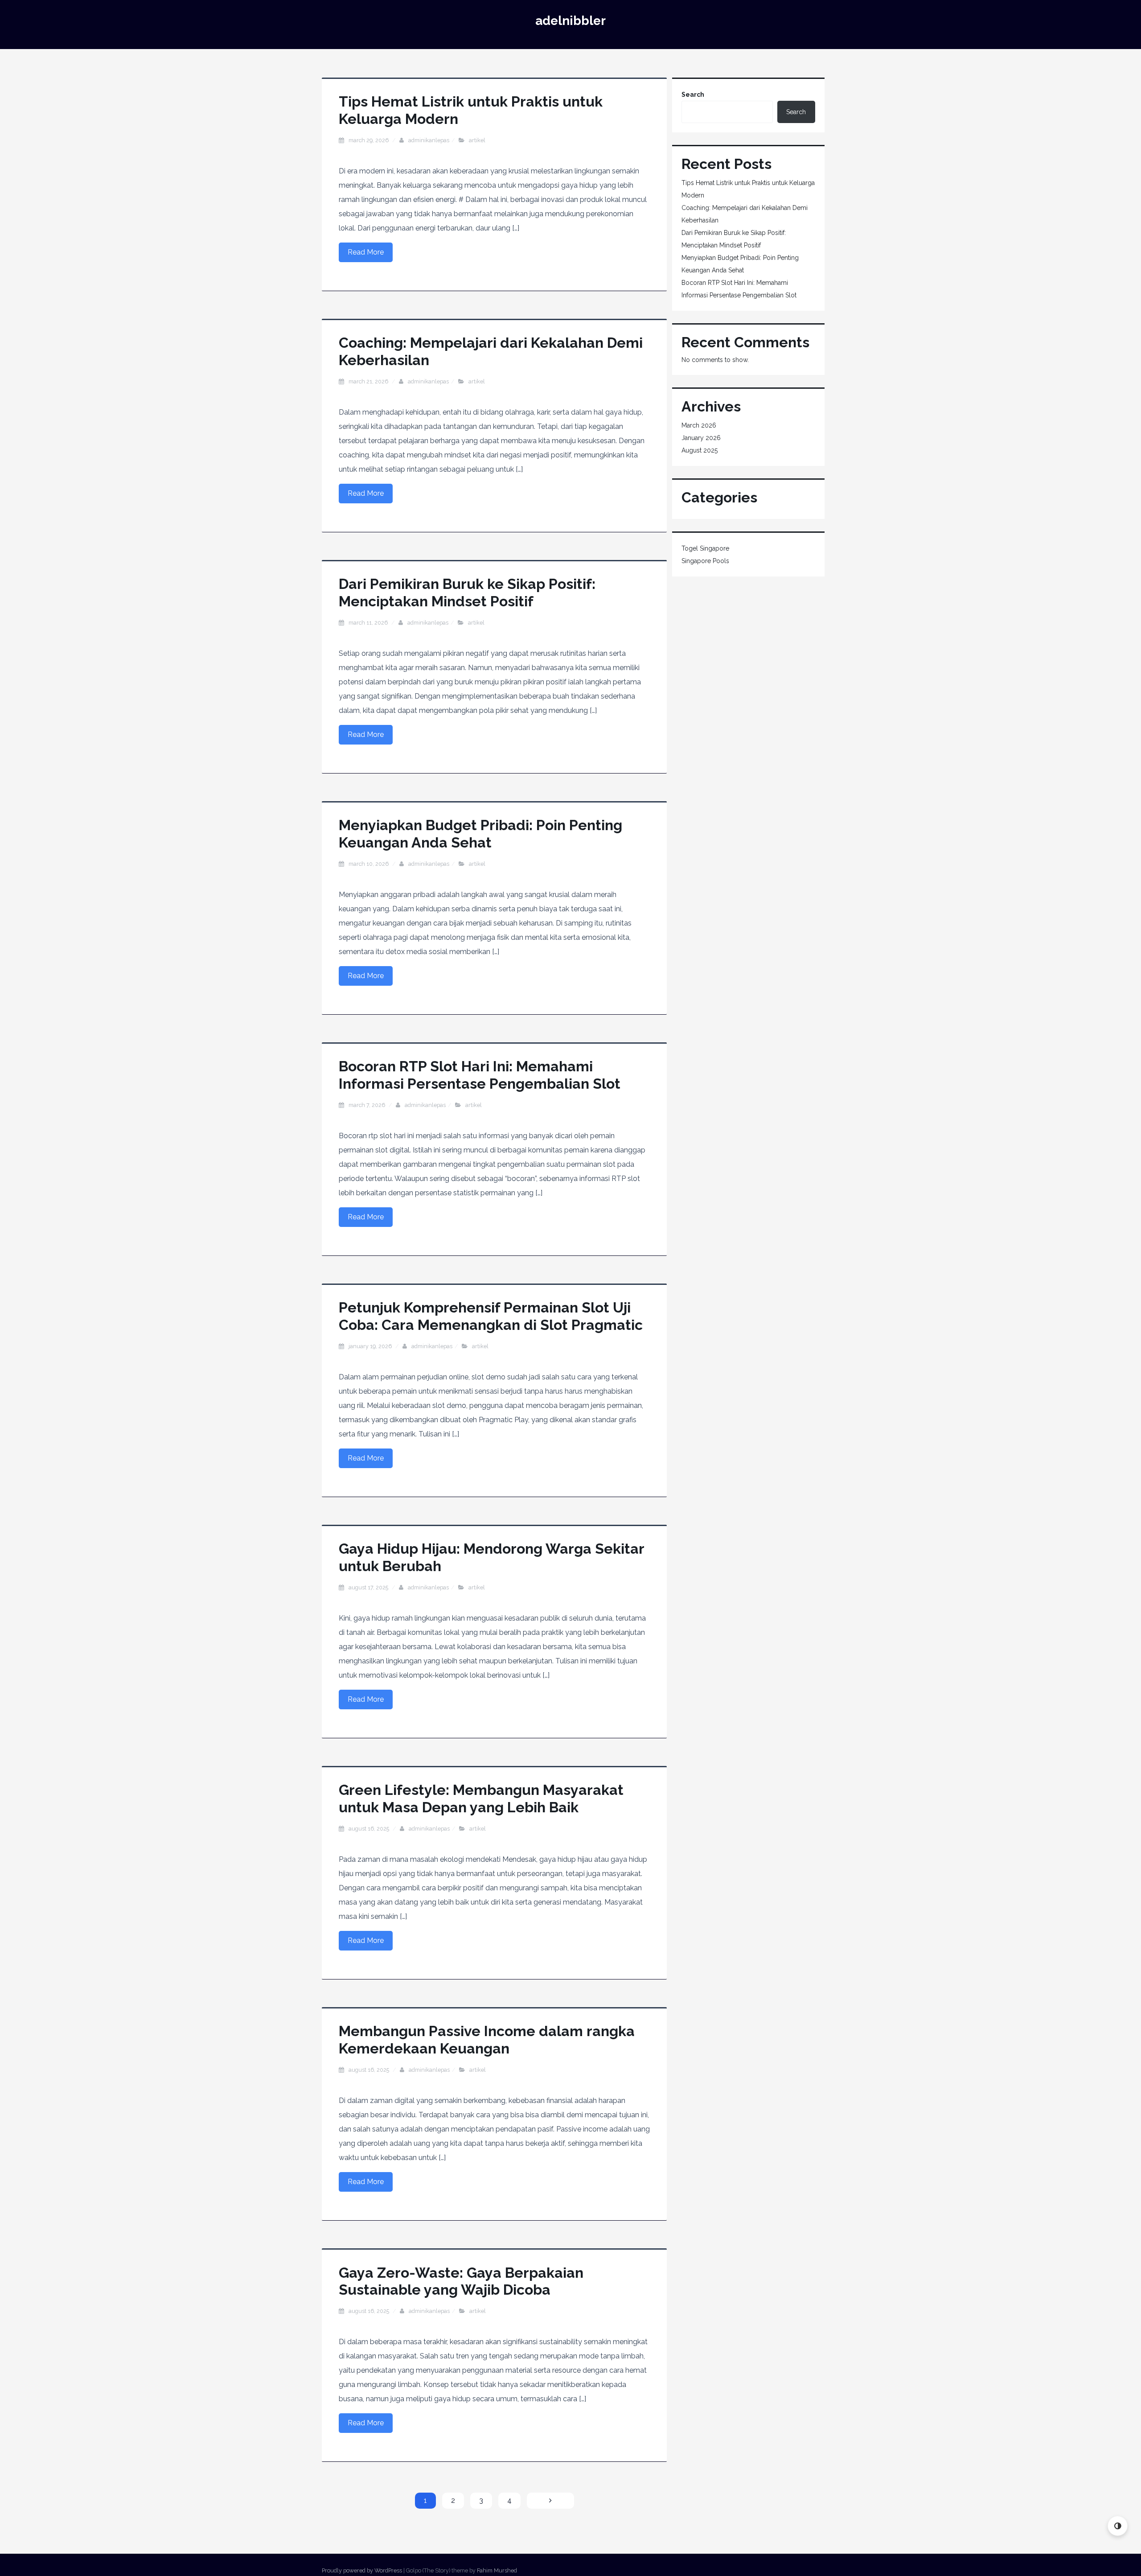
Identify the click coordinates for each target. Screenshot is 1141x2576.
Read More (366, 252)
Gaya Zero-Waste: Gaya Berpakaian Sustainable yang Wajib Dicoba (461, 2281)
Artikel (477, 140)
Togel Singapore (705, 548)
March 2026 (699, 425)
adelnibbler (570, 21)
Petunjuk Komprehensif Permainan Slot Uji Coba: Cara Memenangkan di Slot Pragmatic (491, 1316)
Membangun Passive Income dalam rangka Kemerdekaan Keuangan (487, 2039)
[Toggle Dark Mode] (1118, 2526)
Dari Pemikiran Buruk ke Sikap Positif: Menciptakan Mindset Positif (467, 592)
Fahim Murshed (497, 2570)
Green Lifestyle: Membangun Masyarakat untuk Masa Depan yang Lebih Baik (481, 1798)
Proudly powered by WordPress (362, 2570)
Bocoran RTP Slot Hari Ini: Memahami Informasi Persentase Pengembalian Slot (480, 1075)
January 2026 (701, 438)
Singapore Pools (705, 561)
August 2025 (700, 450)
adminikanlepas (429, 140)
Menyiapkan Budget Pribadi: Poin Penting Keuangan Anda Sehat (480, 833)
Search (693, 95)
